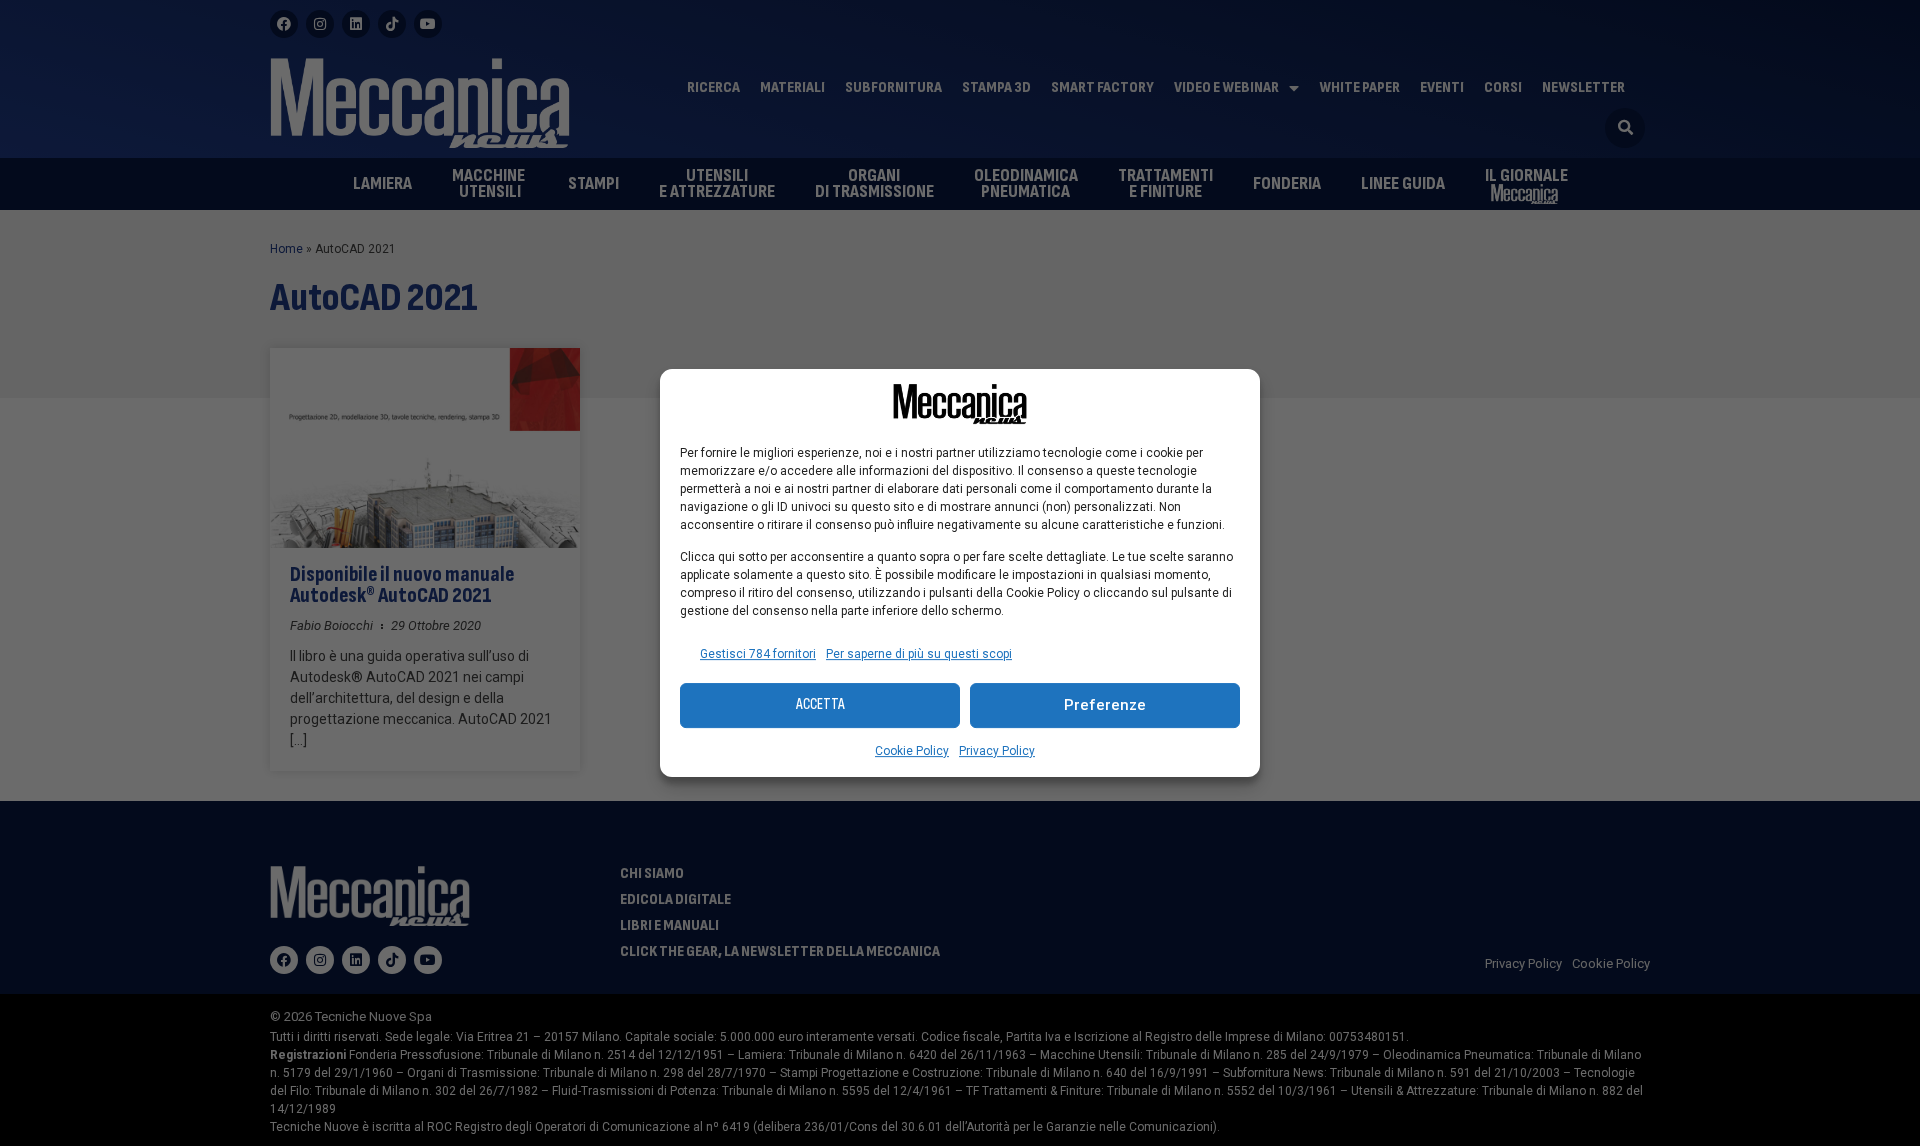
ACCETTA (820, 704)
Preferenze (1105, 705)
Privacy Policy (997, 751)
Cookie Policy (912, 751)
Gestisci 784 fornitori (758, 654)
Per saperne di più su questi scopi (919, 654)
